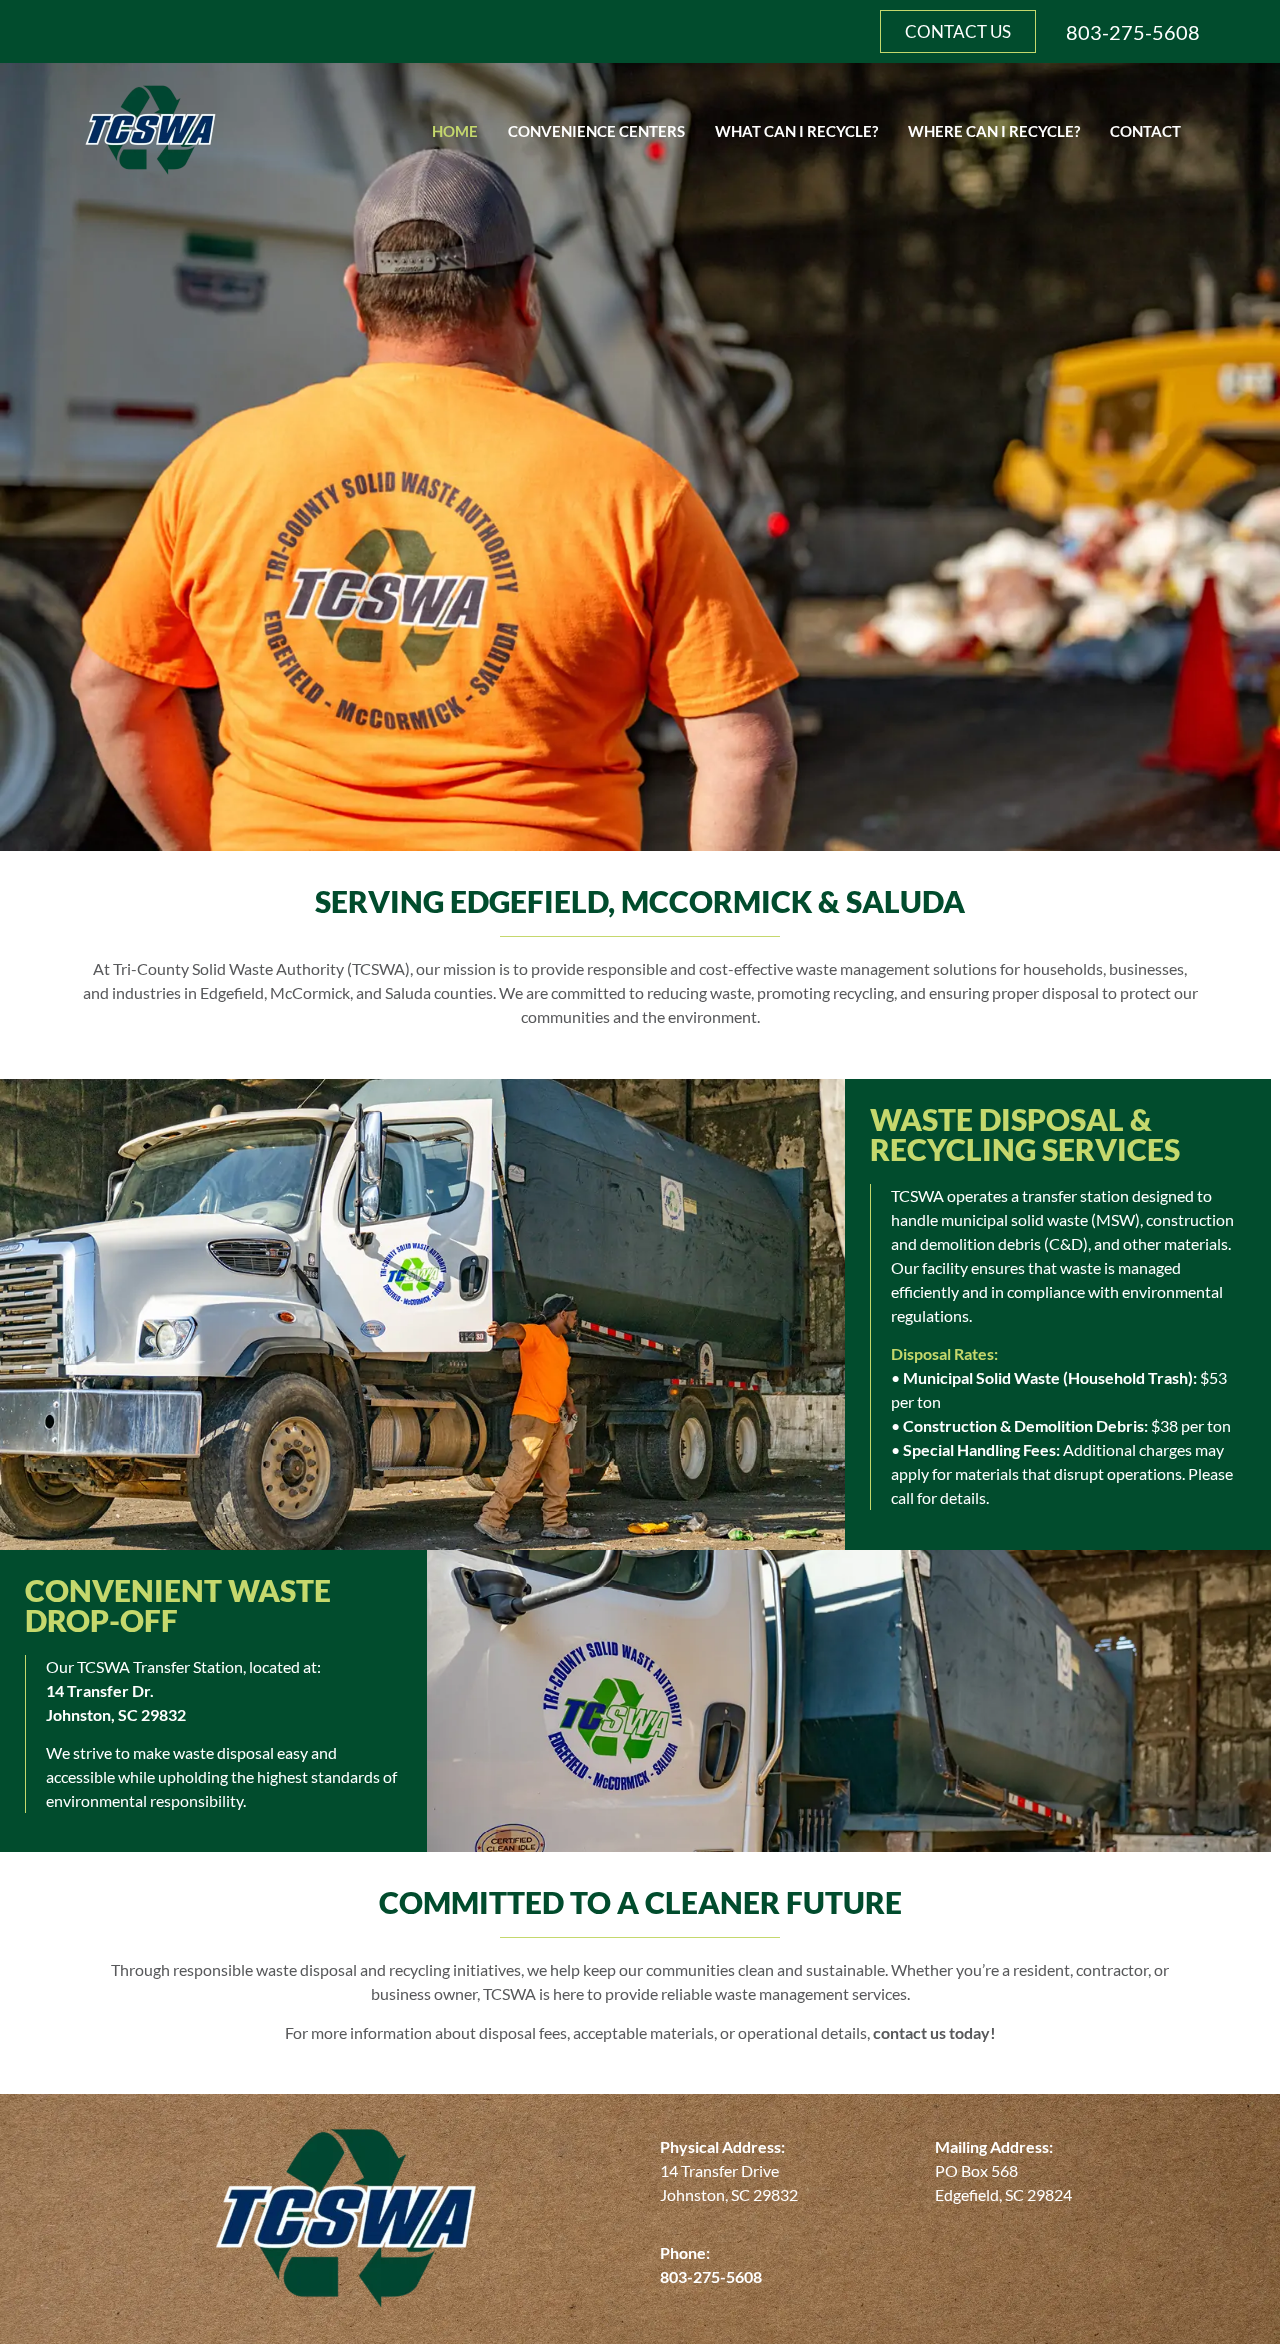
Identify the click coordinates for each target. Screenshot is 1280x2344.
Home (455, 131)
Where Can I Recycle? (994, 131)
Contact (1145, 131)
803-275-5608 (1133, 32)
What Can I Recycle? (796, 131)
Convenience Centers (596, 131)
